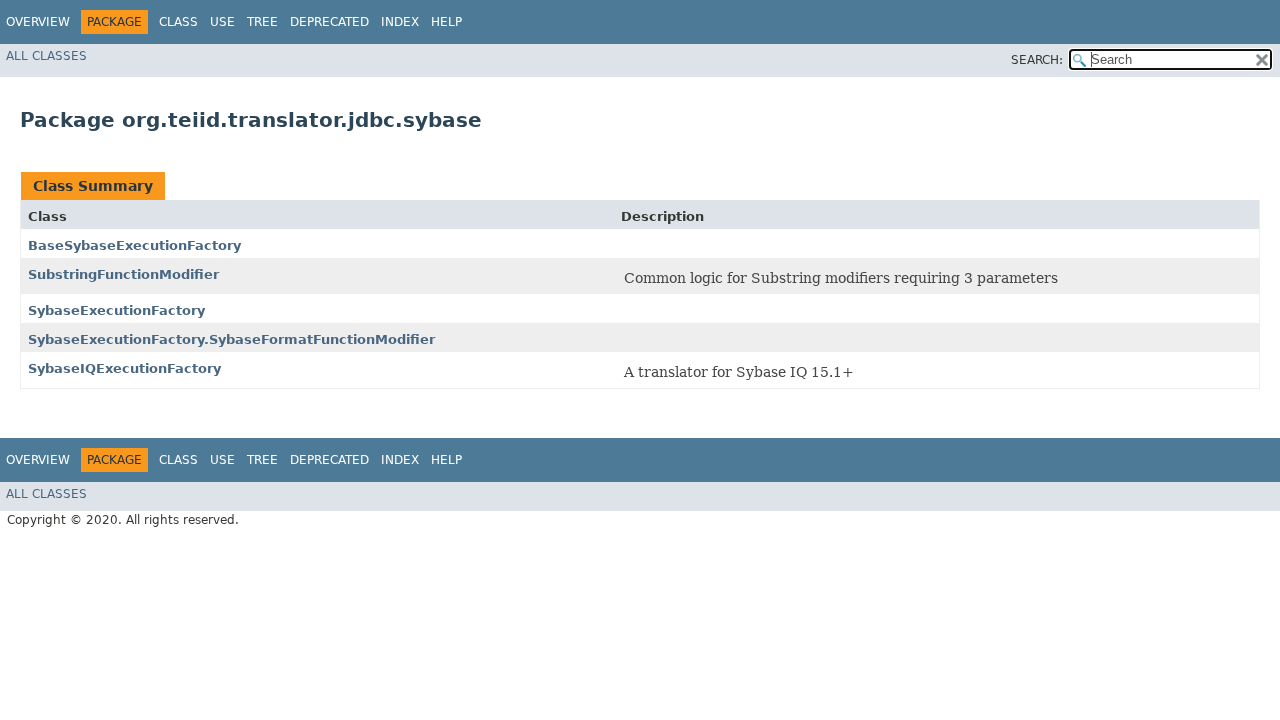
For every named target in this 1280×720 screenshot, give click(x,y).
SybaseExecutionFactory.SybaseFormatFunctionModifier (231, 339)
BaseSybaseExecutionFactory (134, 245)
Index (400, 22)
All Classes (46, 56)
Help (446, 22)
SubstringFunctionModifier (123, 274)
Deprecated (329, 22)
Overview (38, 22)
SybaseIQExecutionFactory (124, 368)
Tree (262, 22)
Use (222, 22)
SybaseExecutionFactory (116, 310)
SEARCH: (1037, 60)
